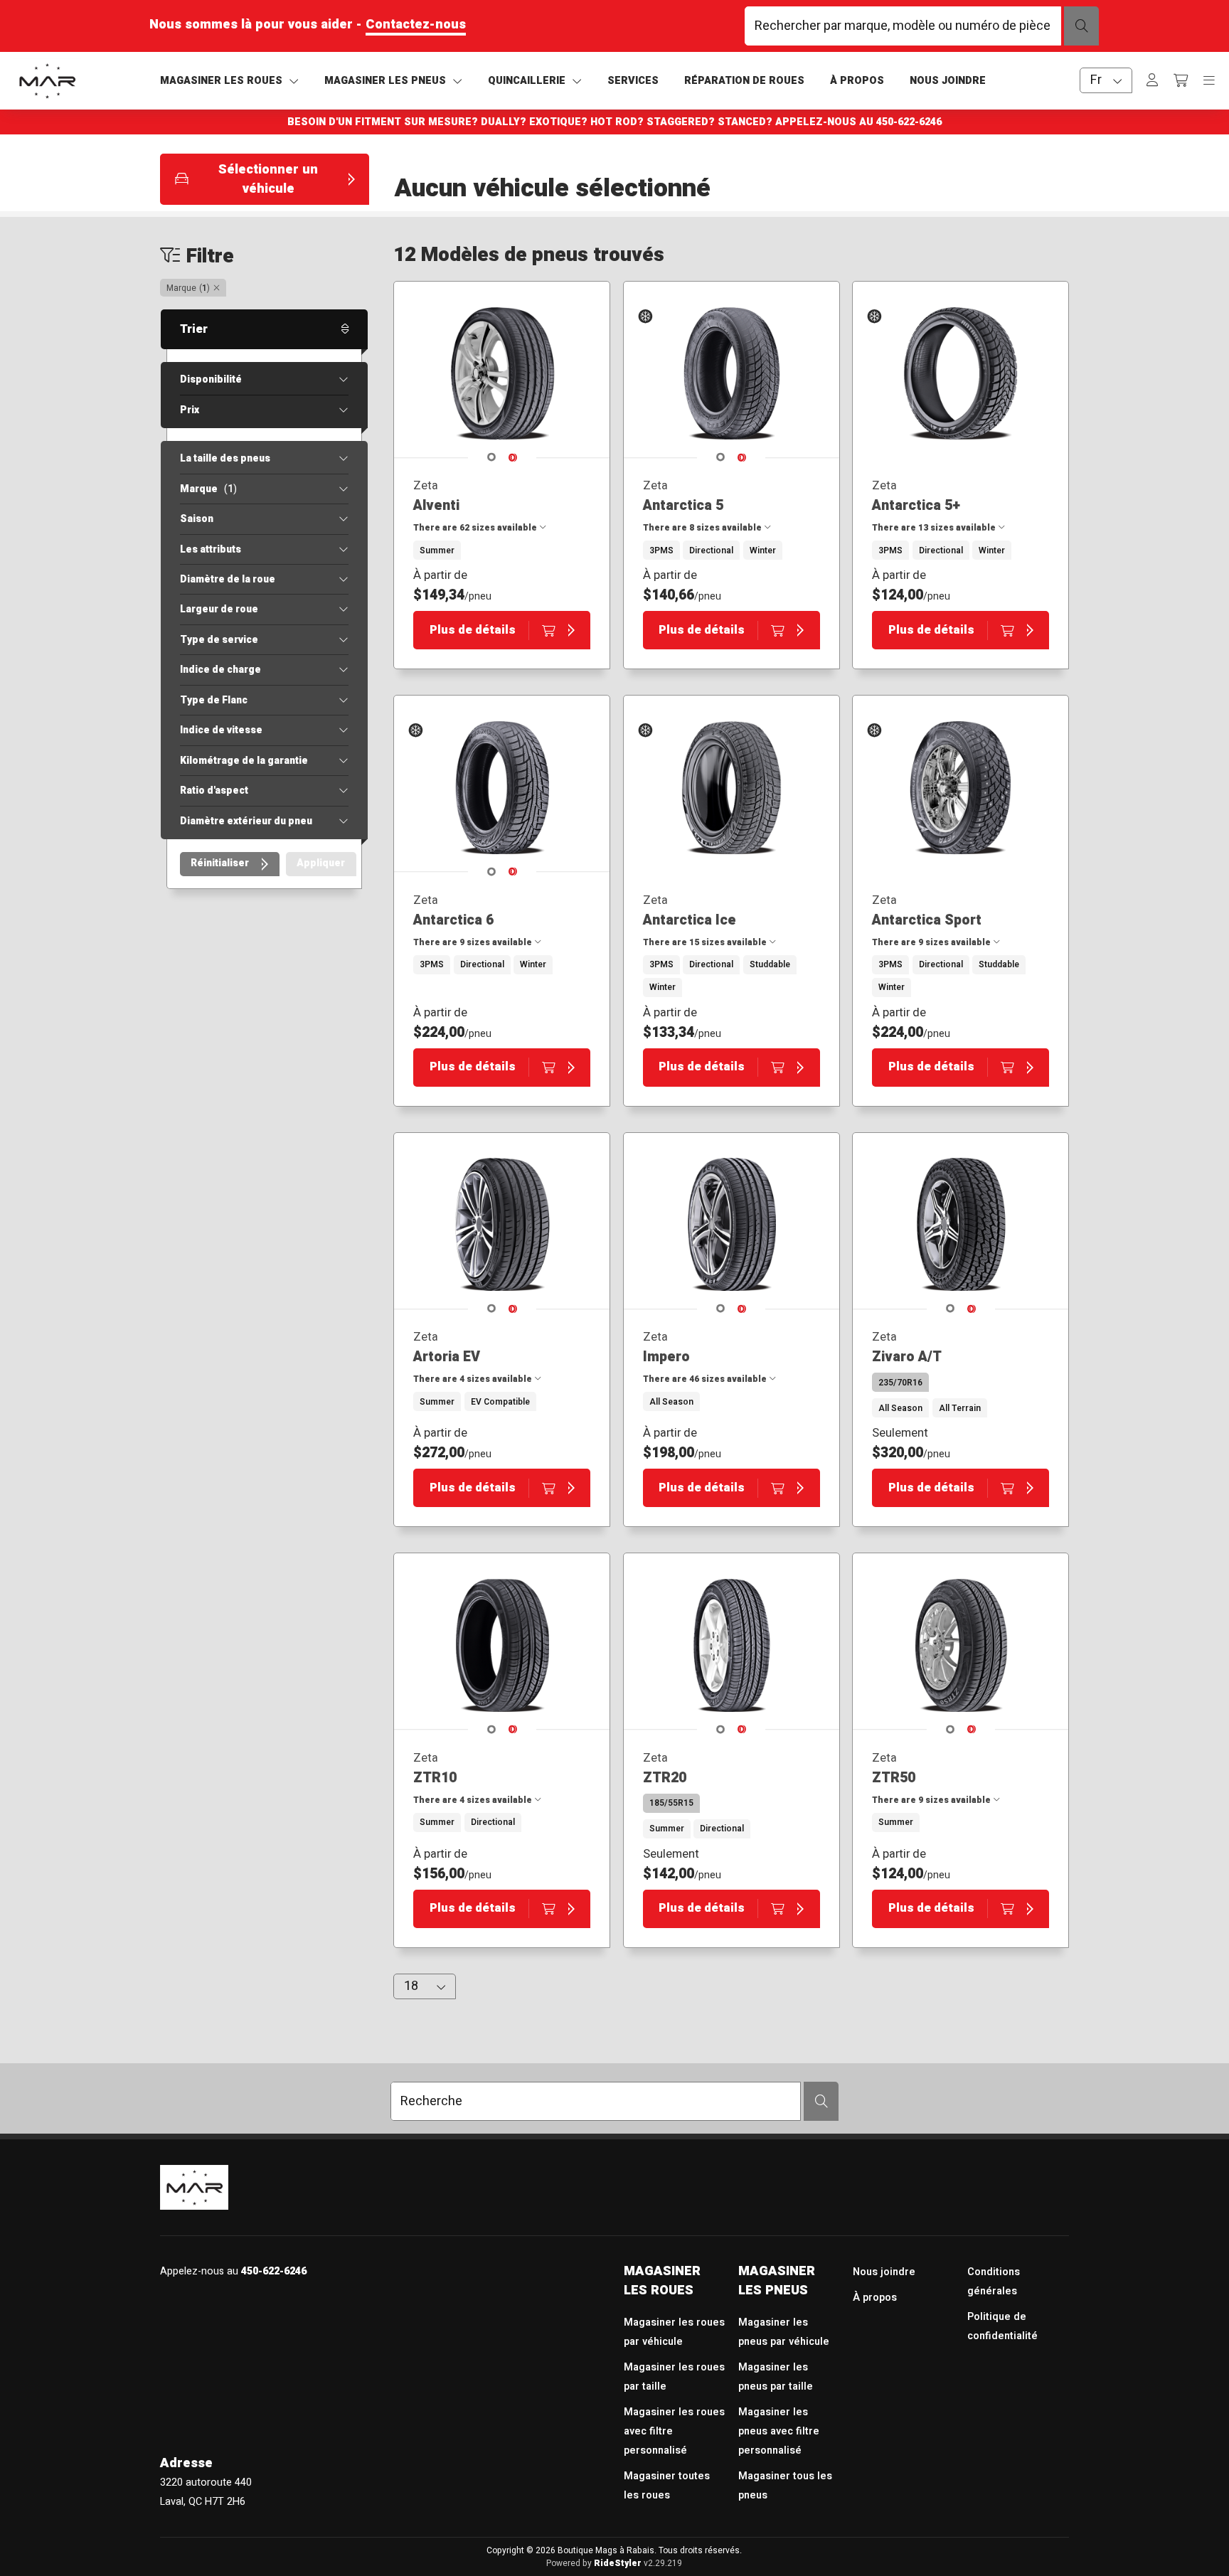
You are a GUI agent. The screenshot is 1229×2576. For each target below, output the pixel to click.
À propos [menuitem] (875, 2298)
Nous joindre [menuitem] (884, 2272)
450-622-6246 (909, 122)
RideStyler (618, 2563)
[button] (265, 179)
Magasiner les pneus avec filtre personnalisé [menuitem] (779, 2431)
